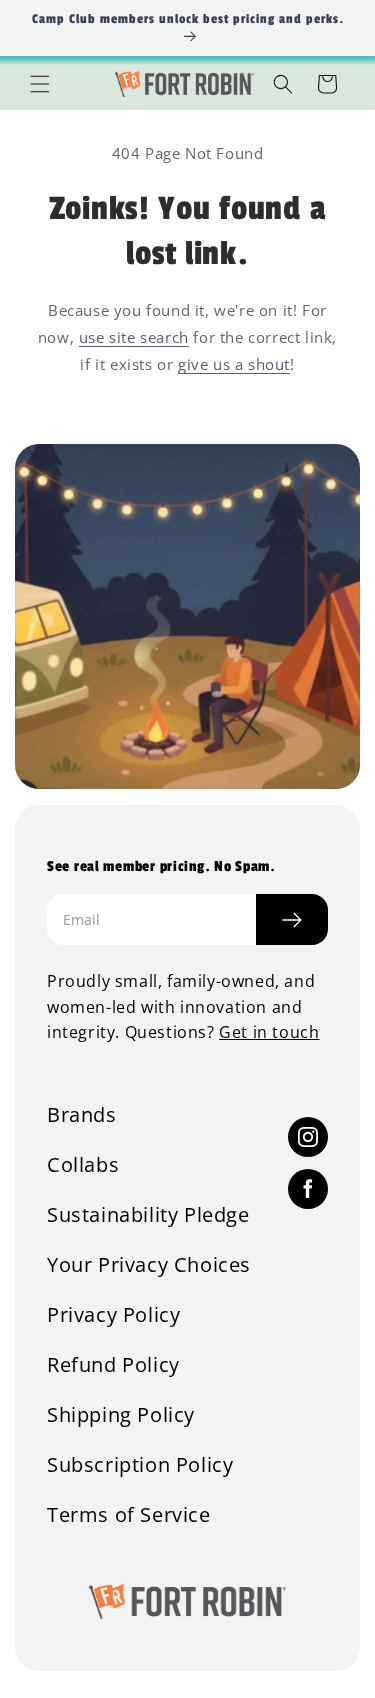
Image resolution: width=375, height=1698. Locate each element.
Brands (82, 1115)
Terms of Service (129, 1515)
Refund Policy (113, 1365)
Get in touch (269, 1032)
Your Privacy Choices (149, 1265)
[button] (40, 84)
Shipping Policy (121, 1415)
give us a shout (234, 364)
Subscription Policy (140, 1465)
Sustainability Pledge (148, 1215)
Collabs (83, 1165)
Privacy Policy (113, 1315)
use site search (134, 337)
